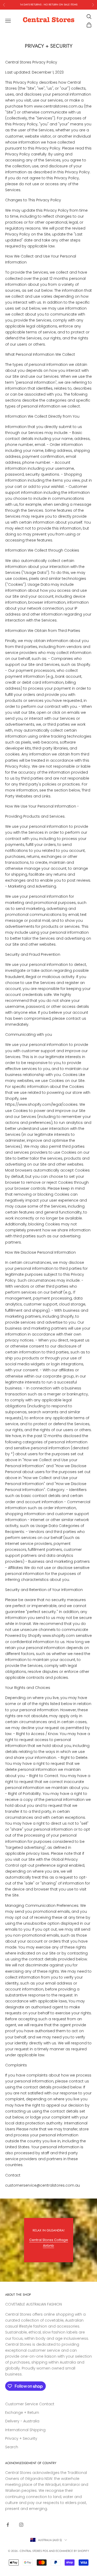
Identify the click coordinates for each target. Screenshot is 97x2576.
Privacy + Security (21, 2438)
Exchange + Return (22, 2413)
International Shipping (25, 2430)
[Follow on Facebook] (8, 2525)
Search (12, 2447)
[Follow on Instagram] (21, 2525)
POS (45, 2551)
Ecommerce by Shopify (72, 2551)
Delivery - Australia (22, 2421)
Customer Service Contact (30, 2404)
